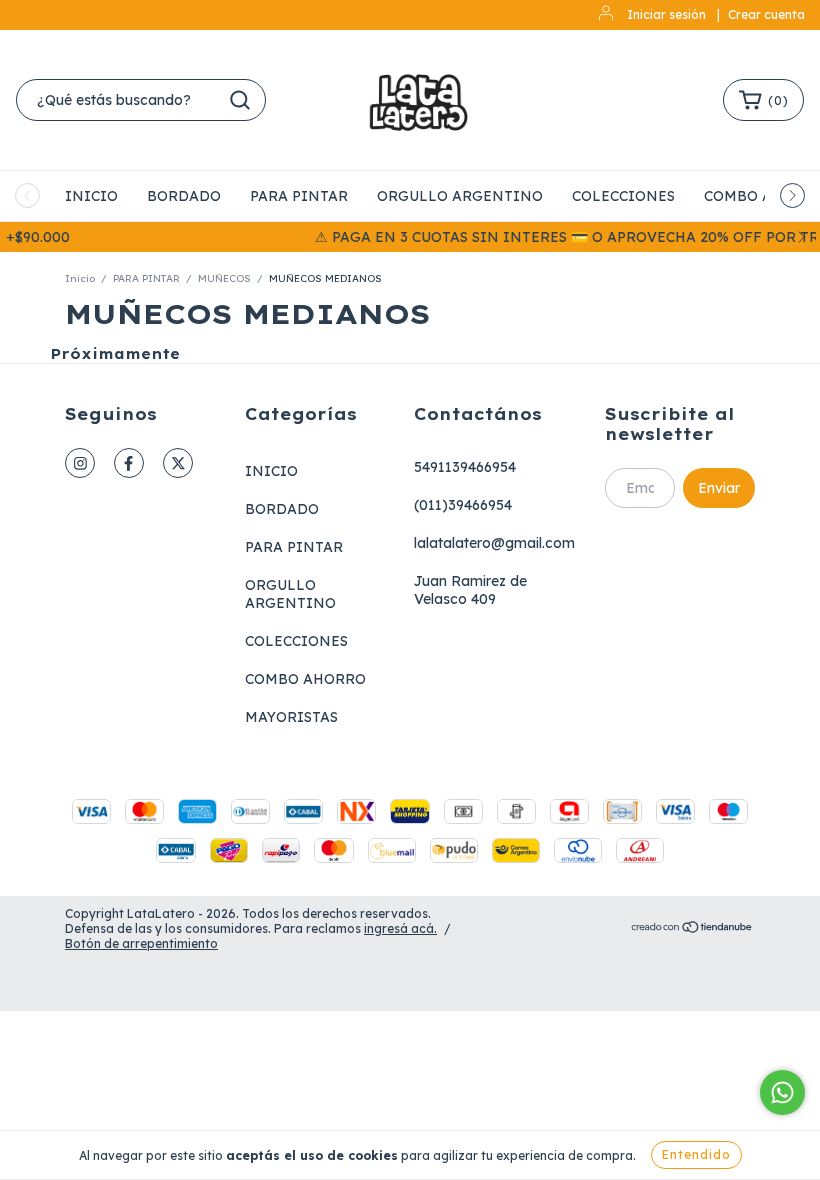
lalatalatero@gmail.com (494, 543)
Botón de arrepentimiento (141, 943)
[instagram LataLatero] (80, 463)
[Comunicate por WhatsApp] (782, 1092)
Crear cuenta (766, 14)
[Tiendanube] (692, 929)
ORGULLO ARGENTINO (460, 196)
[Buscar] (240, 100)
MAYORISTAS (291, 717)
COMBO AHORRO (305, 679)
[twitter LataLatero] (178, 463)
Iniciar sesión (666, 14)
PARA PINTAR (299, 196)
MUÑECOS (226, 278)
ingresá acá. (400, 928)
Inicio (80, 278)
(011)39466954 (463, 505)
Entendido (696, 1154)
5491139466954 (465, 467)
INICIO (91, 196)
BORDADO (184, 196)
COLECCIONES (623, 196)
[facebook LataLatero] (129, 463)
